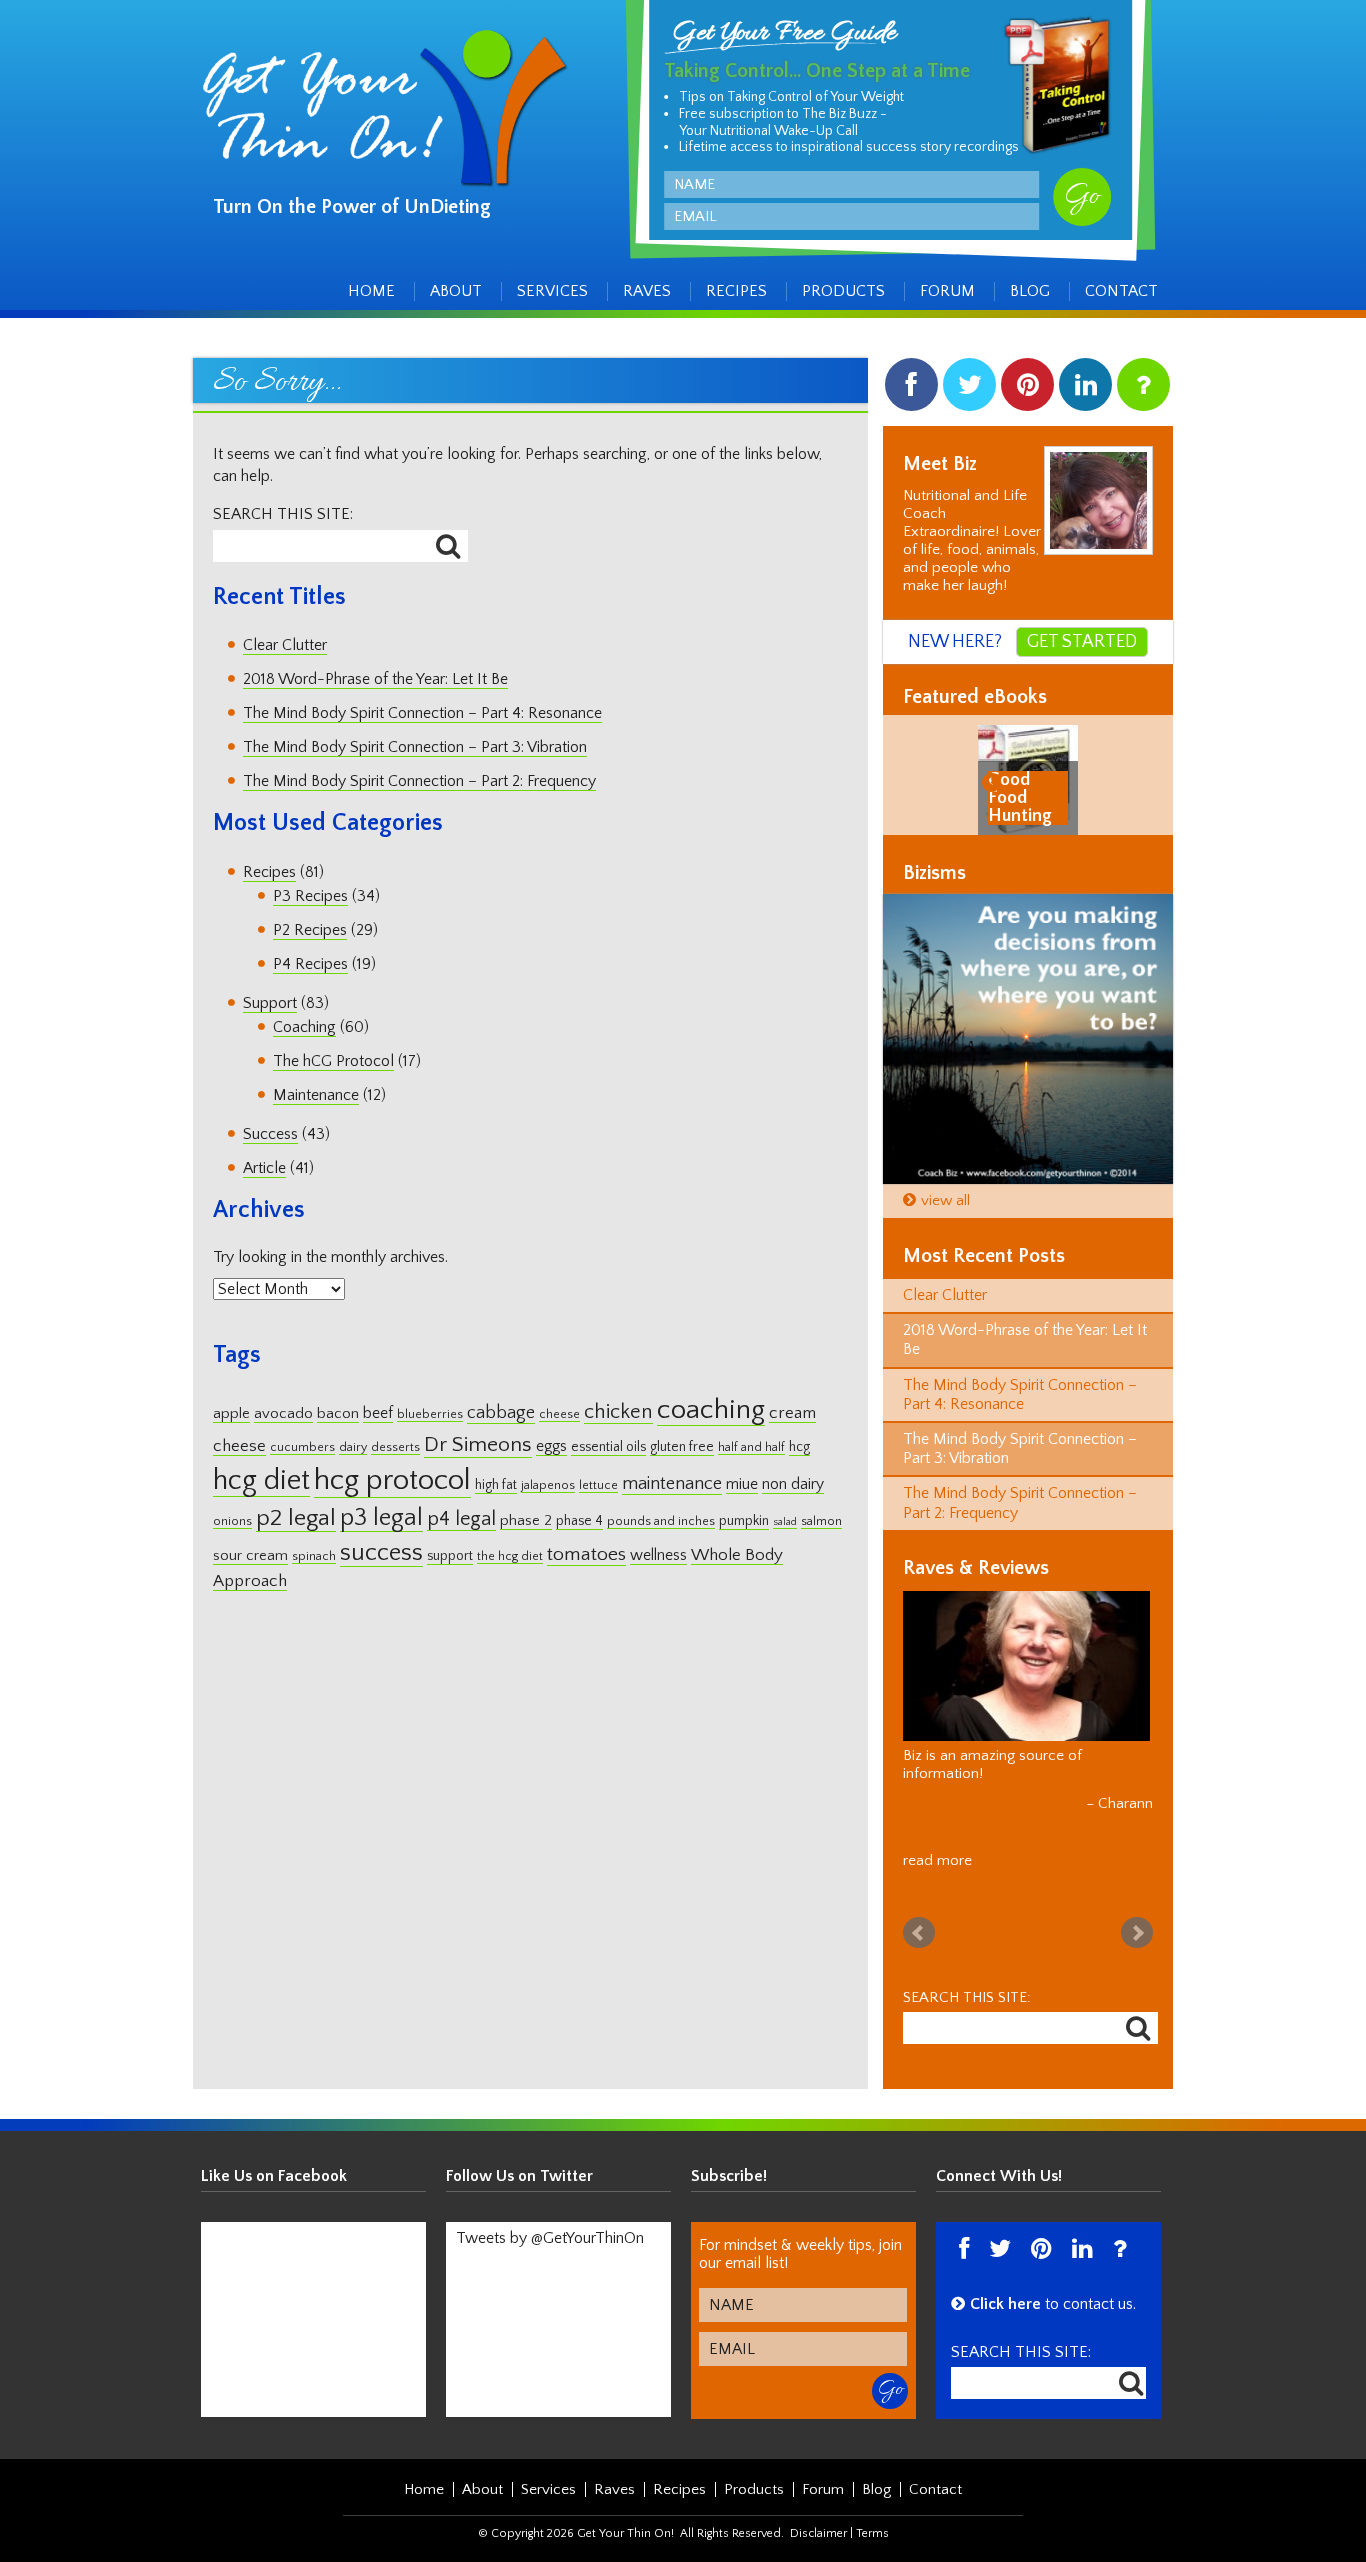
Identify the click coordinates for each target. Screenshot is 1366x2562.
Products (843, 291)
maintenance (672, 1483)
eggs (551, 1446)
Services (552, 291)
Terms (872, 2533)
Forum (947, 291)
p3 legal (381, 1517)
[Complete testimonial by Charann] (1026, 1666)
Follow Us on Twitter (519, 2176)
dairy (353, 1447)
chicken (618, 1412)
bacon (338, 1413)
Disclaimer (818, 2533)
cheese (559, 1414)
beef (378, 1413)
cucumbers (302, 1447)
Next (1137, 1933)
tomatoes (586, 1554)
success (381, 1552)
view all (945, 1200)
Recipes (736, 291)
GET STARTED (1082, 642)
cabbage (501, 1413)
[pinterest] (1027, 389)
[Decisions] (1028, 1039)
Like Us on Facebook (274, 2176)
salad (785, 1522)
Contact (1121, 291)
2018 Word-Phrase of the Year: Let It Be (375, 679)
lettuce (598, 1485)
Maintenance (316, 1095)
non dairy (793, 1484)
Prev (919, 1933)
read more (937, 1860)
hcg (799, 1447)
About (456, 291)
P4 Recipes (310, 964)
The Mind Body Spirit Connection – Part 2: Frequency (419, 781)
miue (742, 1484)
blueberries (430, 1414)
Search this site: (283, 514)
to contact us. (1053, 2304)
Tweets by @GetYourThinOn (550, 2238)
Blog (1030, 291)
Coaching (304, 1027)
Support (270, 1003)
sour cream (250, 1555)
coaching (711, 1410)
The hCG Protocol (333, 1061)
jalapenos (548, 1485)
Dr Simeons (478, 1445)
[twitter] (969, 389)
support (450, 1556)
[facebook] (911, 389)
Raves (647, 291)
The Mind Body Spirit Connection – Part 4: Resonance (422, 713)
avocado (283, 1413)
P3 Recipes (310, 896)
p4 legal (461, 1519)
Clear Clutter (285, 645)
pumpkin (744, 1521)
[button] (994, 781)
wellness (658, 1555)
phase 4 (579, 1521)
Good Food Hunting (1020, 798)
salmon (821, 1521)
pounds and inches (661, 1521)
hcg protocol (392, 1480)
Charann (1125, 1803)
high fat (496, 1485)
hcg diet (261, 1480)
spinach (314, 1556)
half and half (751, 1447)
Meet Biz (940, 464)
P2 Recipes (310, 930)
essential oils (608, 1447)
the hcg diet (510, 1556)
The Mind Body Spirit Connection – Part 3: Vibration (415, 747)
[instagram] (1143, 389)
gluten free (682, 1447)
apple (231, 1413)
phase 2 (526, 1520)
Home (371, 291)
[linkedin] (1085, 389)
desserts (395, 1447)
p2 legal (296, 1518)
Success (270, 1134)
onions (232, 1521)
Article (264, 1168)
